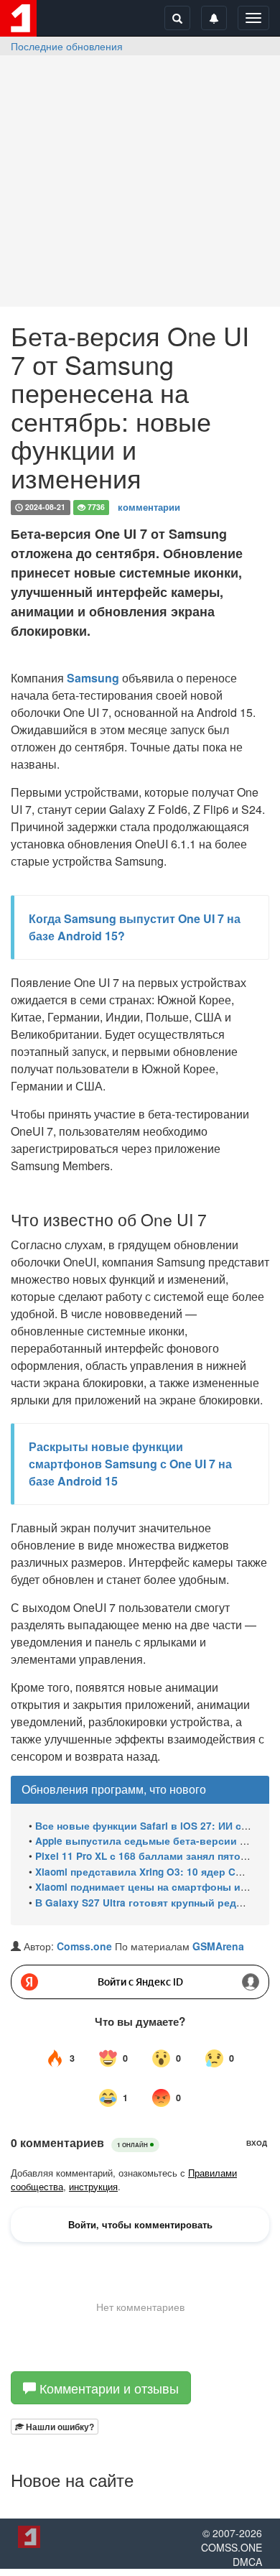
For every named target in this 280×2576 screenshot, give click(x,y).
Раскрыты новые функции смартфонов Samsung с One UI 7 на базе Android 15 (130, 1464)
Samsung (93, 678)
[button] (55, 2427)
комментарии (149, 507)
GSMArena (218, 1946)
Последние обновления (67, 46)
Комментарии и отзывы (107, 2388)
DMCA (247, 2562)
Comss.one (84, 1946)
